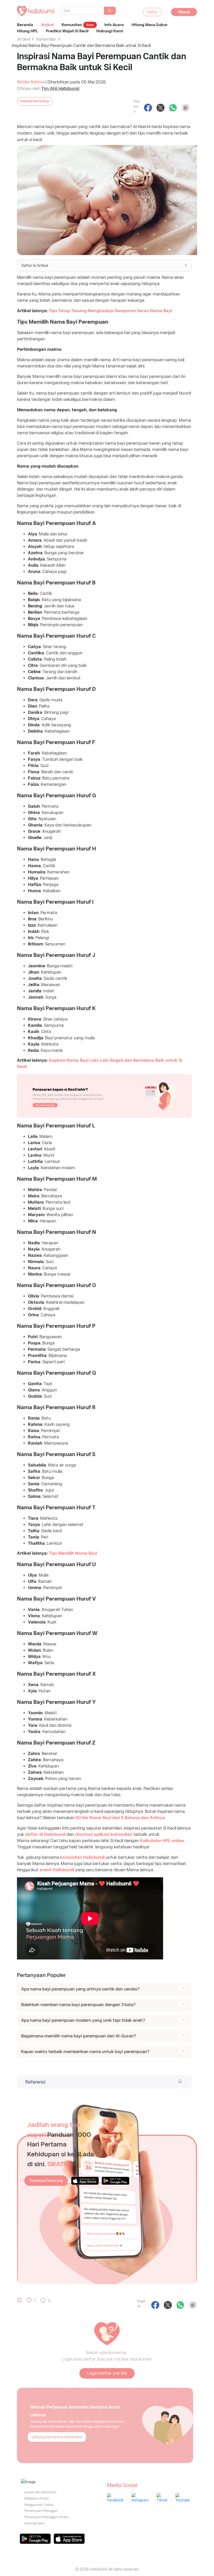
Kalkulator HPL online (162, 1841)
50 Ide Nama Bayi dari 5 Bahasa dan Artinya (120, 1818)
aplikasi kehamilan (104, 1834)
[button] (104, 266)
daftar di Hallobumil (45, 1834)
